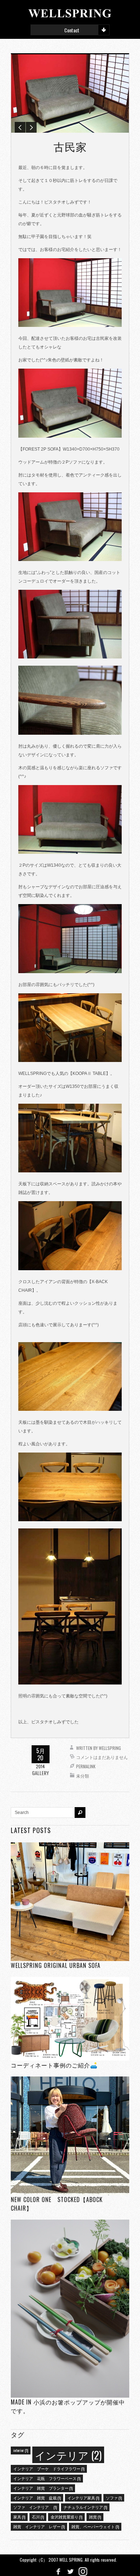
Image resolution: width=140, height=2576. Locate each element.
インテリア (68, 2455)
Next (31, 127)
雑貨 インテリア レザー (39, 2526)
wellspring (110, 1748)
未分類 (83, 1776)
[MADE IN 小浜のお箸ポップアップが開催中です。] (70, 2309)
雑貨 (95, 2517)
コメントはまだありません (102, 1757)
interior (21, 2450)
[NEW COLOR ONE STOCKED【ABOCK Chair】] (70, 2136)
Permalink (86, 1766)
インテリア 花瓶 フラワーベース (47, 2478)
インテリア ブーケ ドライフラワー (49, 2468)
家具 (19, 2517)
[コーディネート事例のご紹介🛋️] (70, 2019)
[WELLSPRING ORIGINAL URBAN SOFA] (70, 1902)
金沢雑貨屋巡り (66, 2517)
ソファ (114, 2498)
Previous (20, 127)
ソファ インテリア (35, 2507)
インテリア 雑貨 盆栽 (37, 2498)
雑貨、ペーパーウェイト (95, 2526)
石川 (38, 2517)
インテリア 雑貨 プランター (43, 2488)
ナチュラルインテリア (85, 2507)
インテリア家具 (83, 2498)
